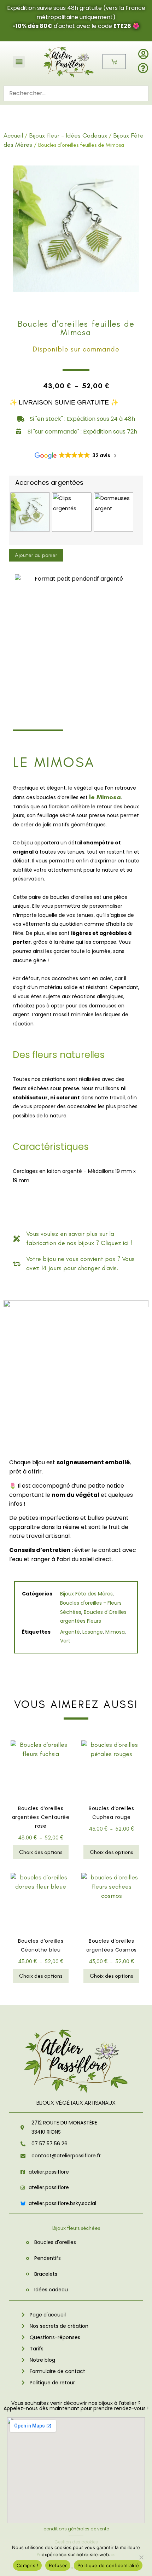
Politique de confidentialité (108, 2565)
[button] (19, 62)
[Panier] (114, 62)
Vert (65, 1641)
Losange (93, 1632)
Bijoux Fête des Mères (86, 1594)
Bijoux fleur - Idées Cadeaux (68, 135)
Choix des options (41, 1852)
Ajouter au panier (36, 555)
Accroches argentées (49, 483)
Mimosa (115, 1632)
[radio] (30, 512)
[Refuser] (141, 2557)
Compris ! (27, 2565)
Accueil (13, 135)
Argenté (70, 1632)
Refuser (58, 2565)
